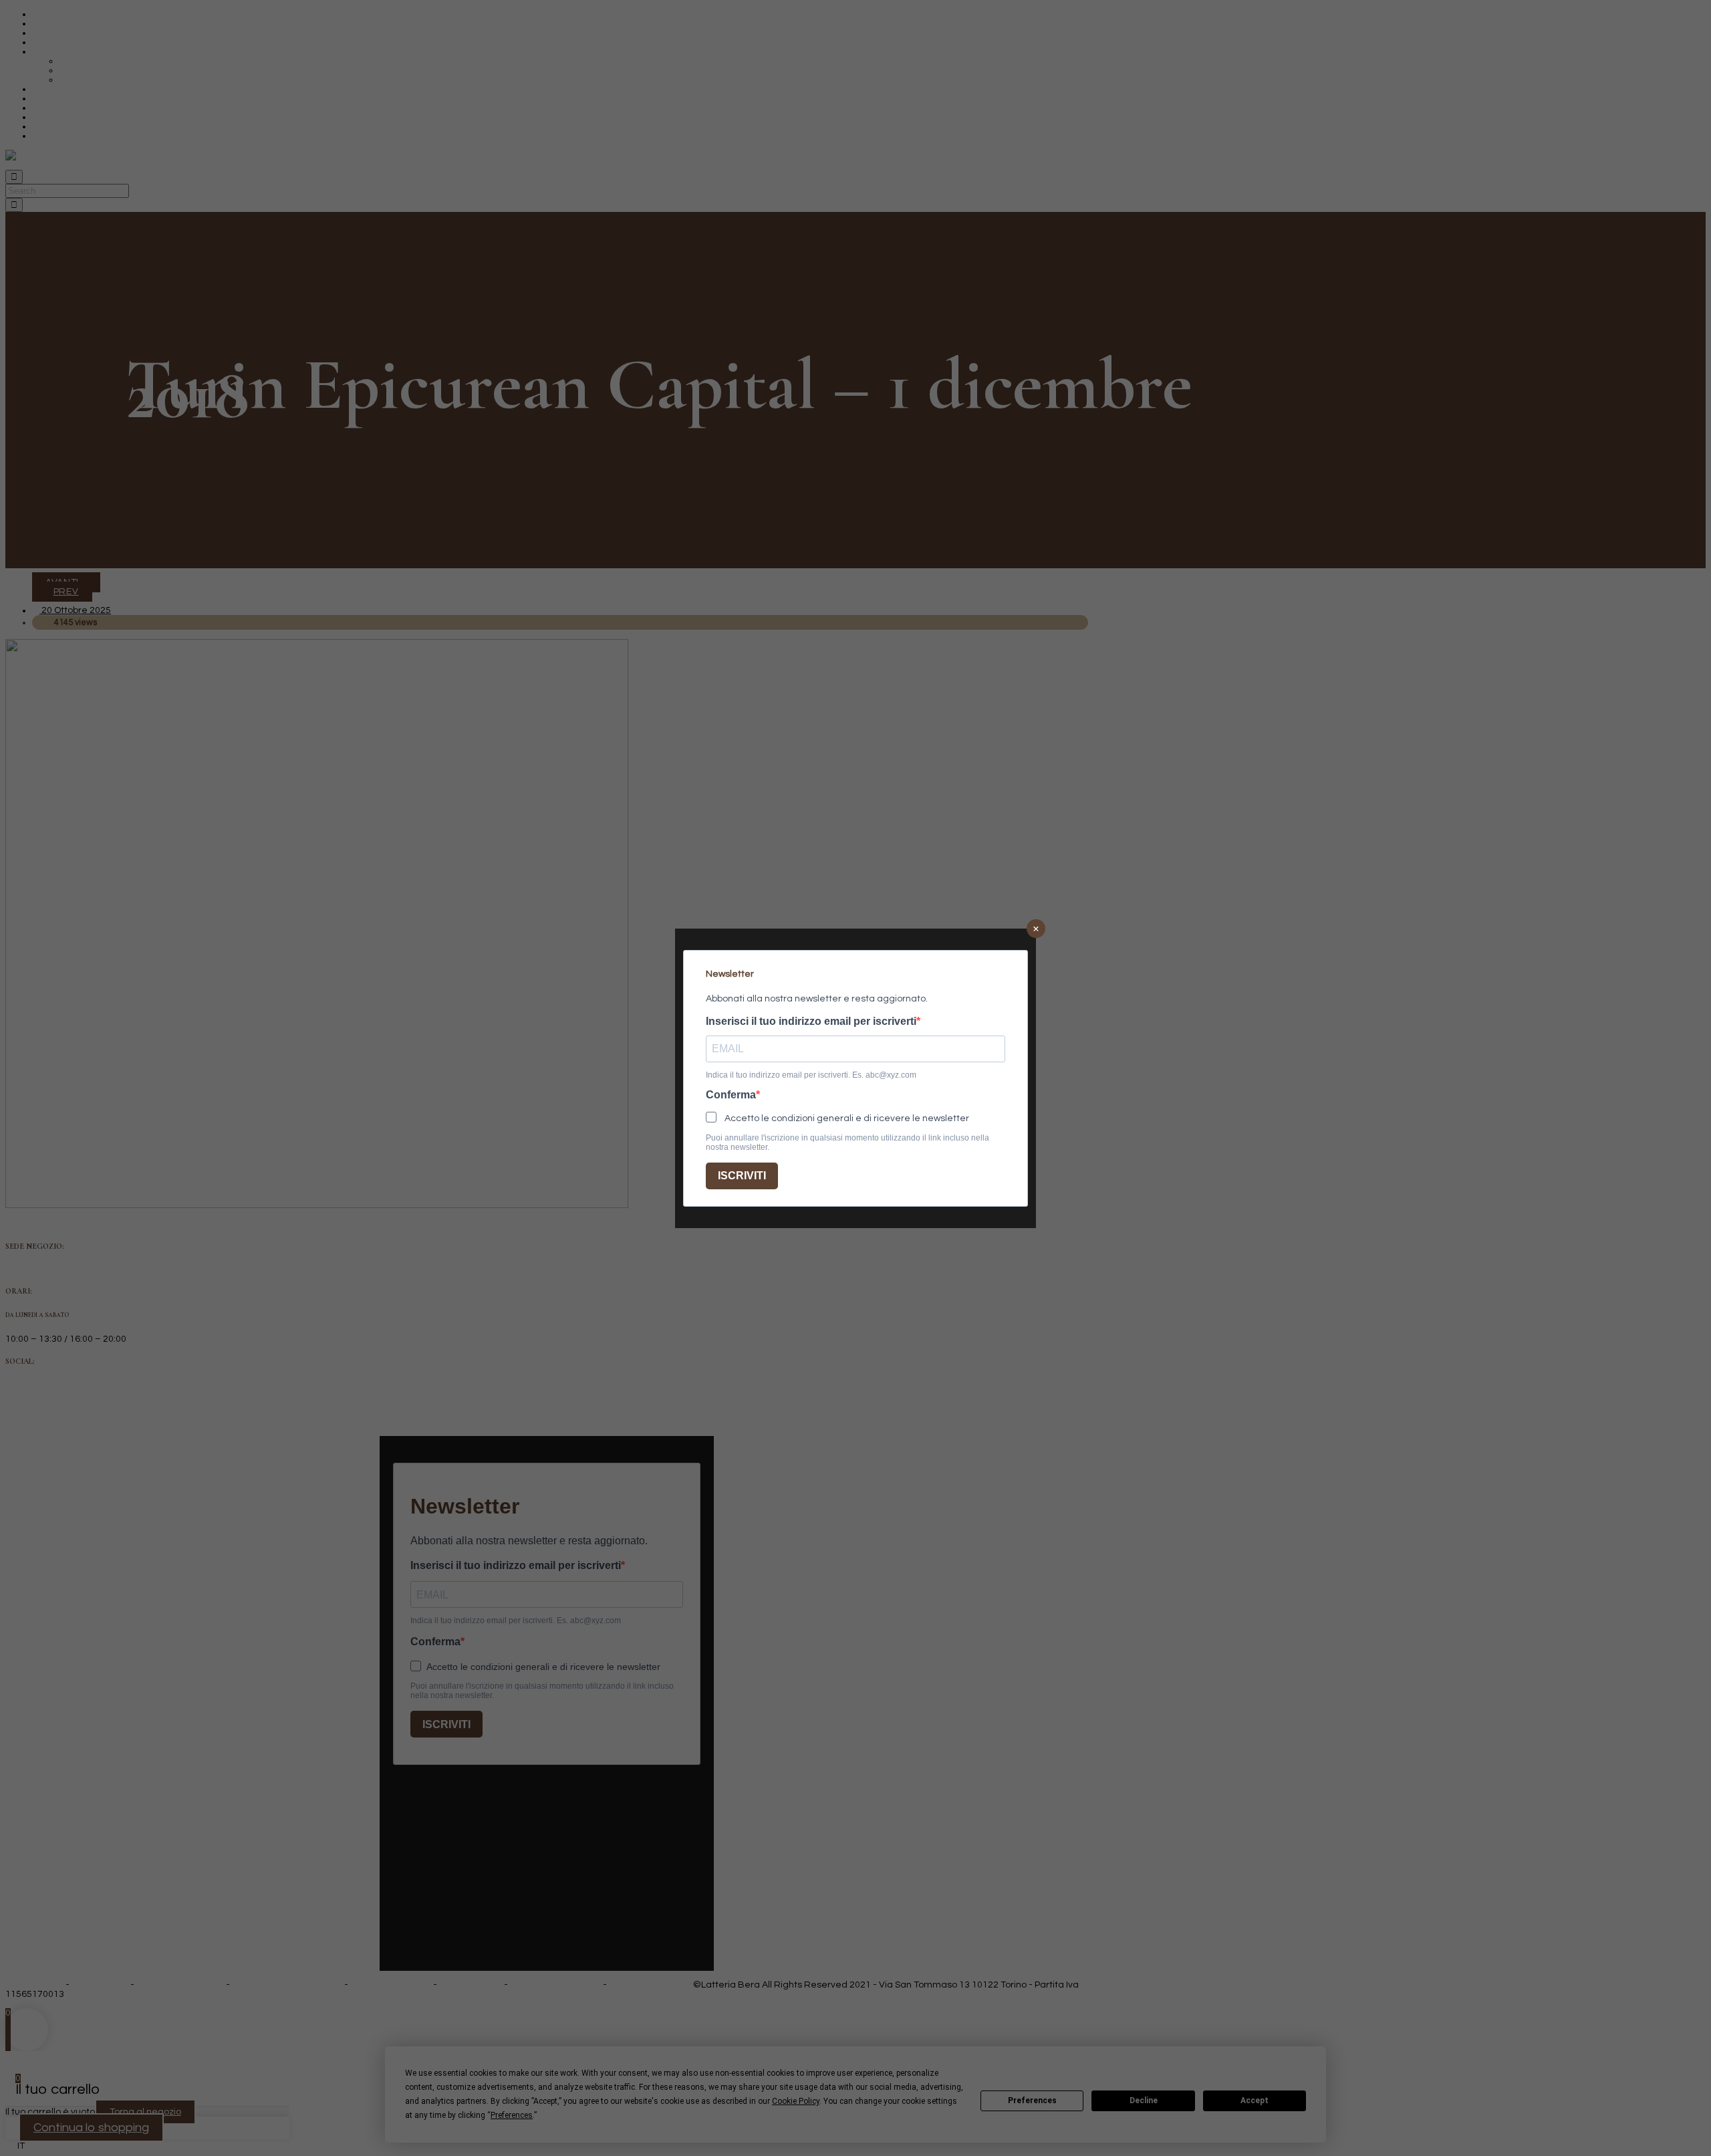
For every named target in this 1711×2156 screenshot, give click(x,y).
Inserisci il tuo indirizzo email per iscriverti (811, 1022)
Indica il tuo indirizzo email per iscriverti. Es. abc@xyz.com (811, 1075)
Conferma (731, 1095)
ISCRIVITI (742, 1176)
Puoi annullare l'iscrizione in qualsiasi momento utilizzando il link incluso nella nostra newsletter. (847, 1143)
